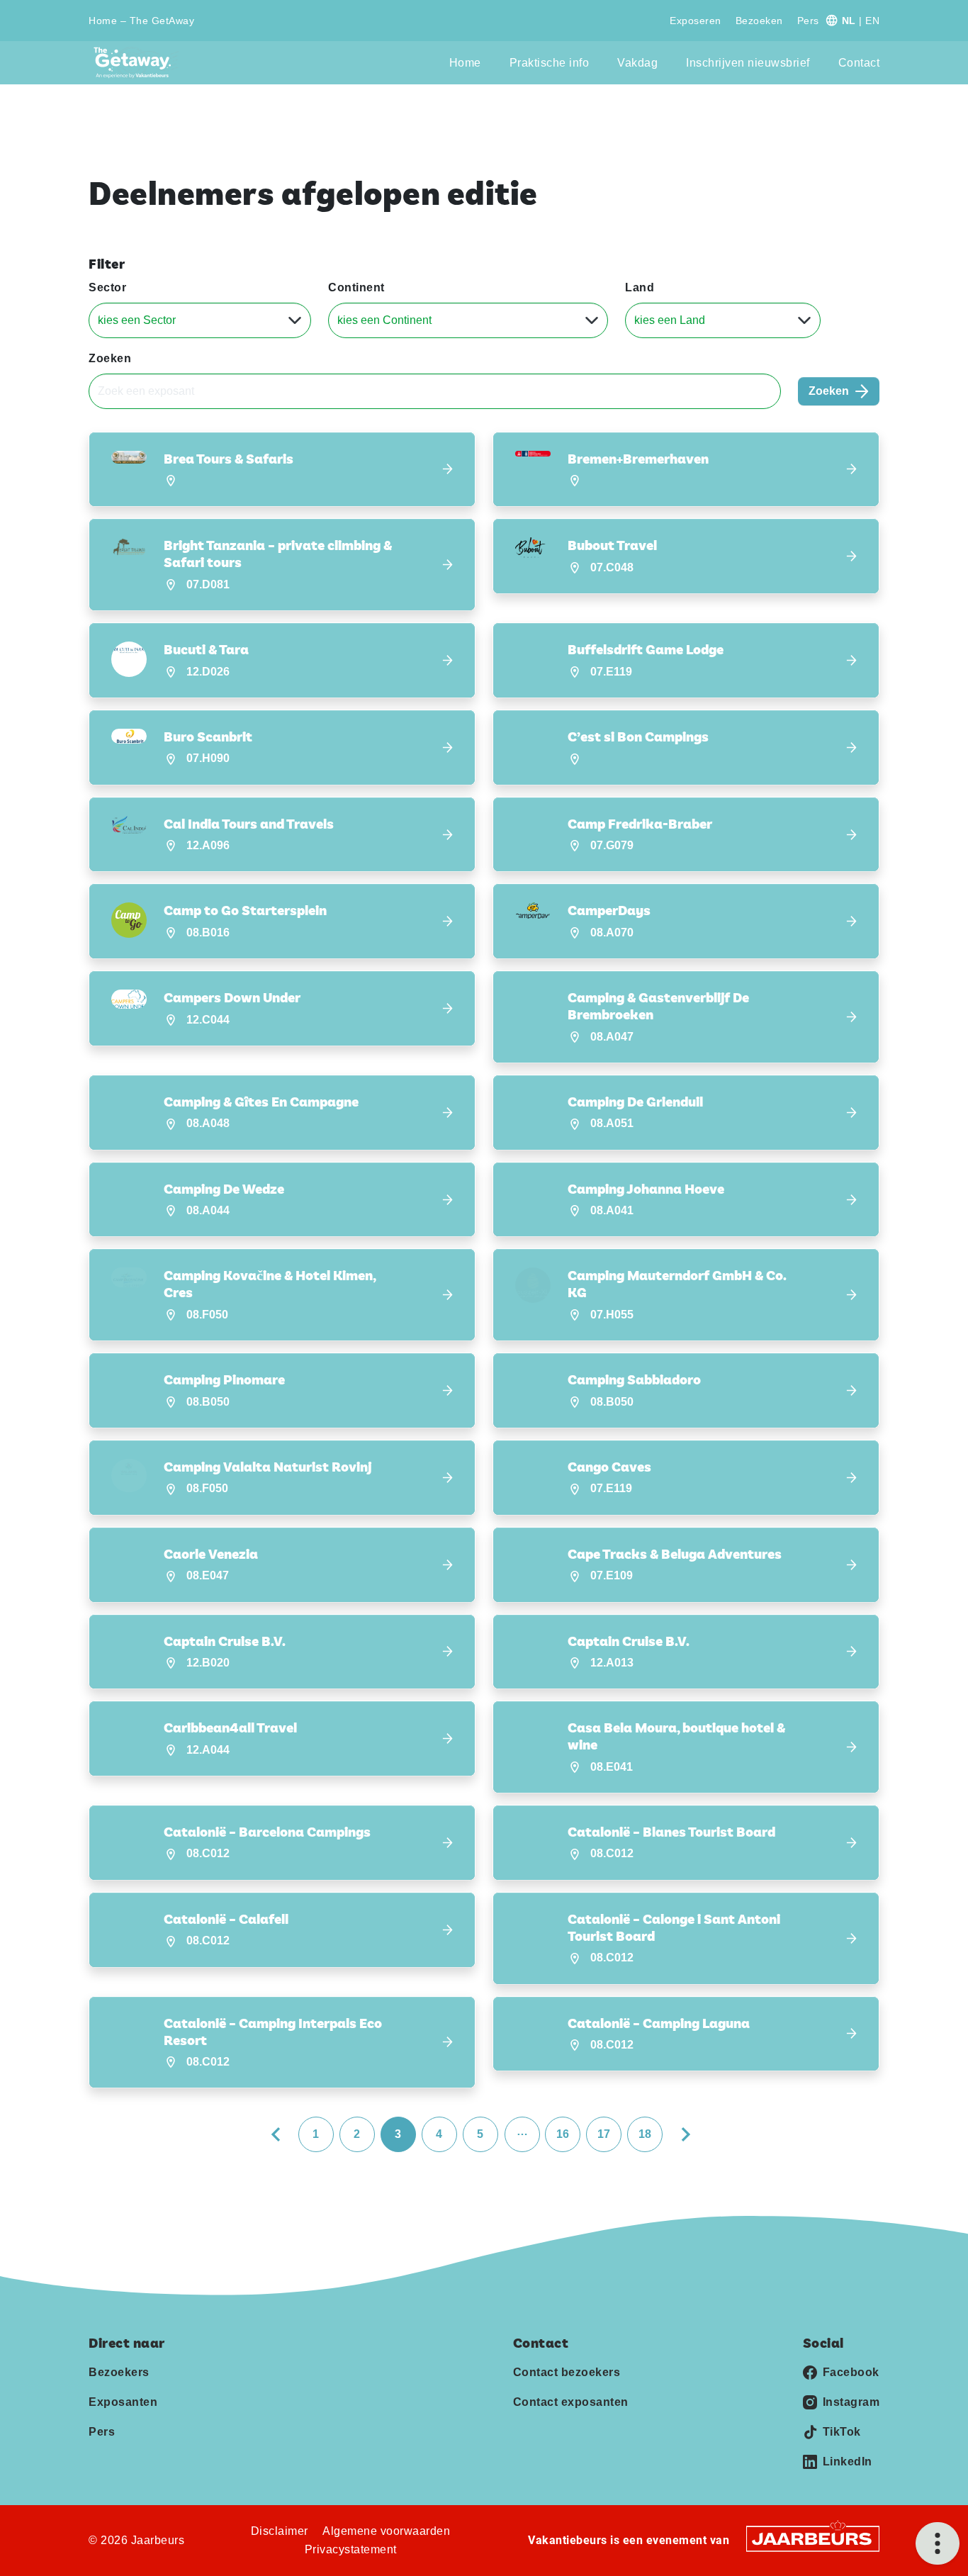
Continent (356, 287)
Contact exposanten (571, 2402)
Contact (859, 63)
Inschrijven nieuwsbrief (748, 63)
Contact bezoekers (567, 2372)
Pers (808, 21)
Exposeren (696, 21)
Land (640, 287)
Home (465, 63)
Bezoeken (759, 21)
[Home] (136, 63)
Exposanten (123, 2402)
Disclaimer (280, 2531)
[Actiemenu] (938, 2543)
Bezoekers (119, 2372)
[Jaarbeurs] (813, 2538)
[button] (282, 470)
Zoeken (110, 358)
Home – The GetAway (141, 21)
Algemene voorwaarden (386, 2531)
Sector (107, 287)
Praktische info (550, 63)
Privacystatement (351, 2549)
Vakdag (637, 63)
